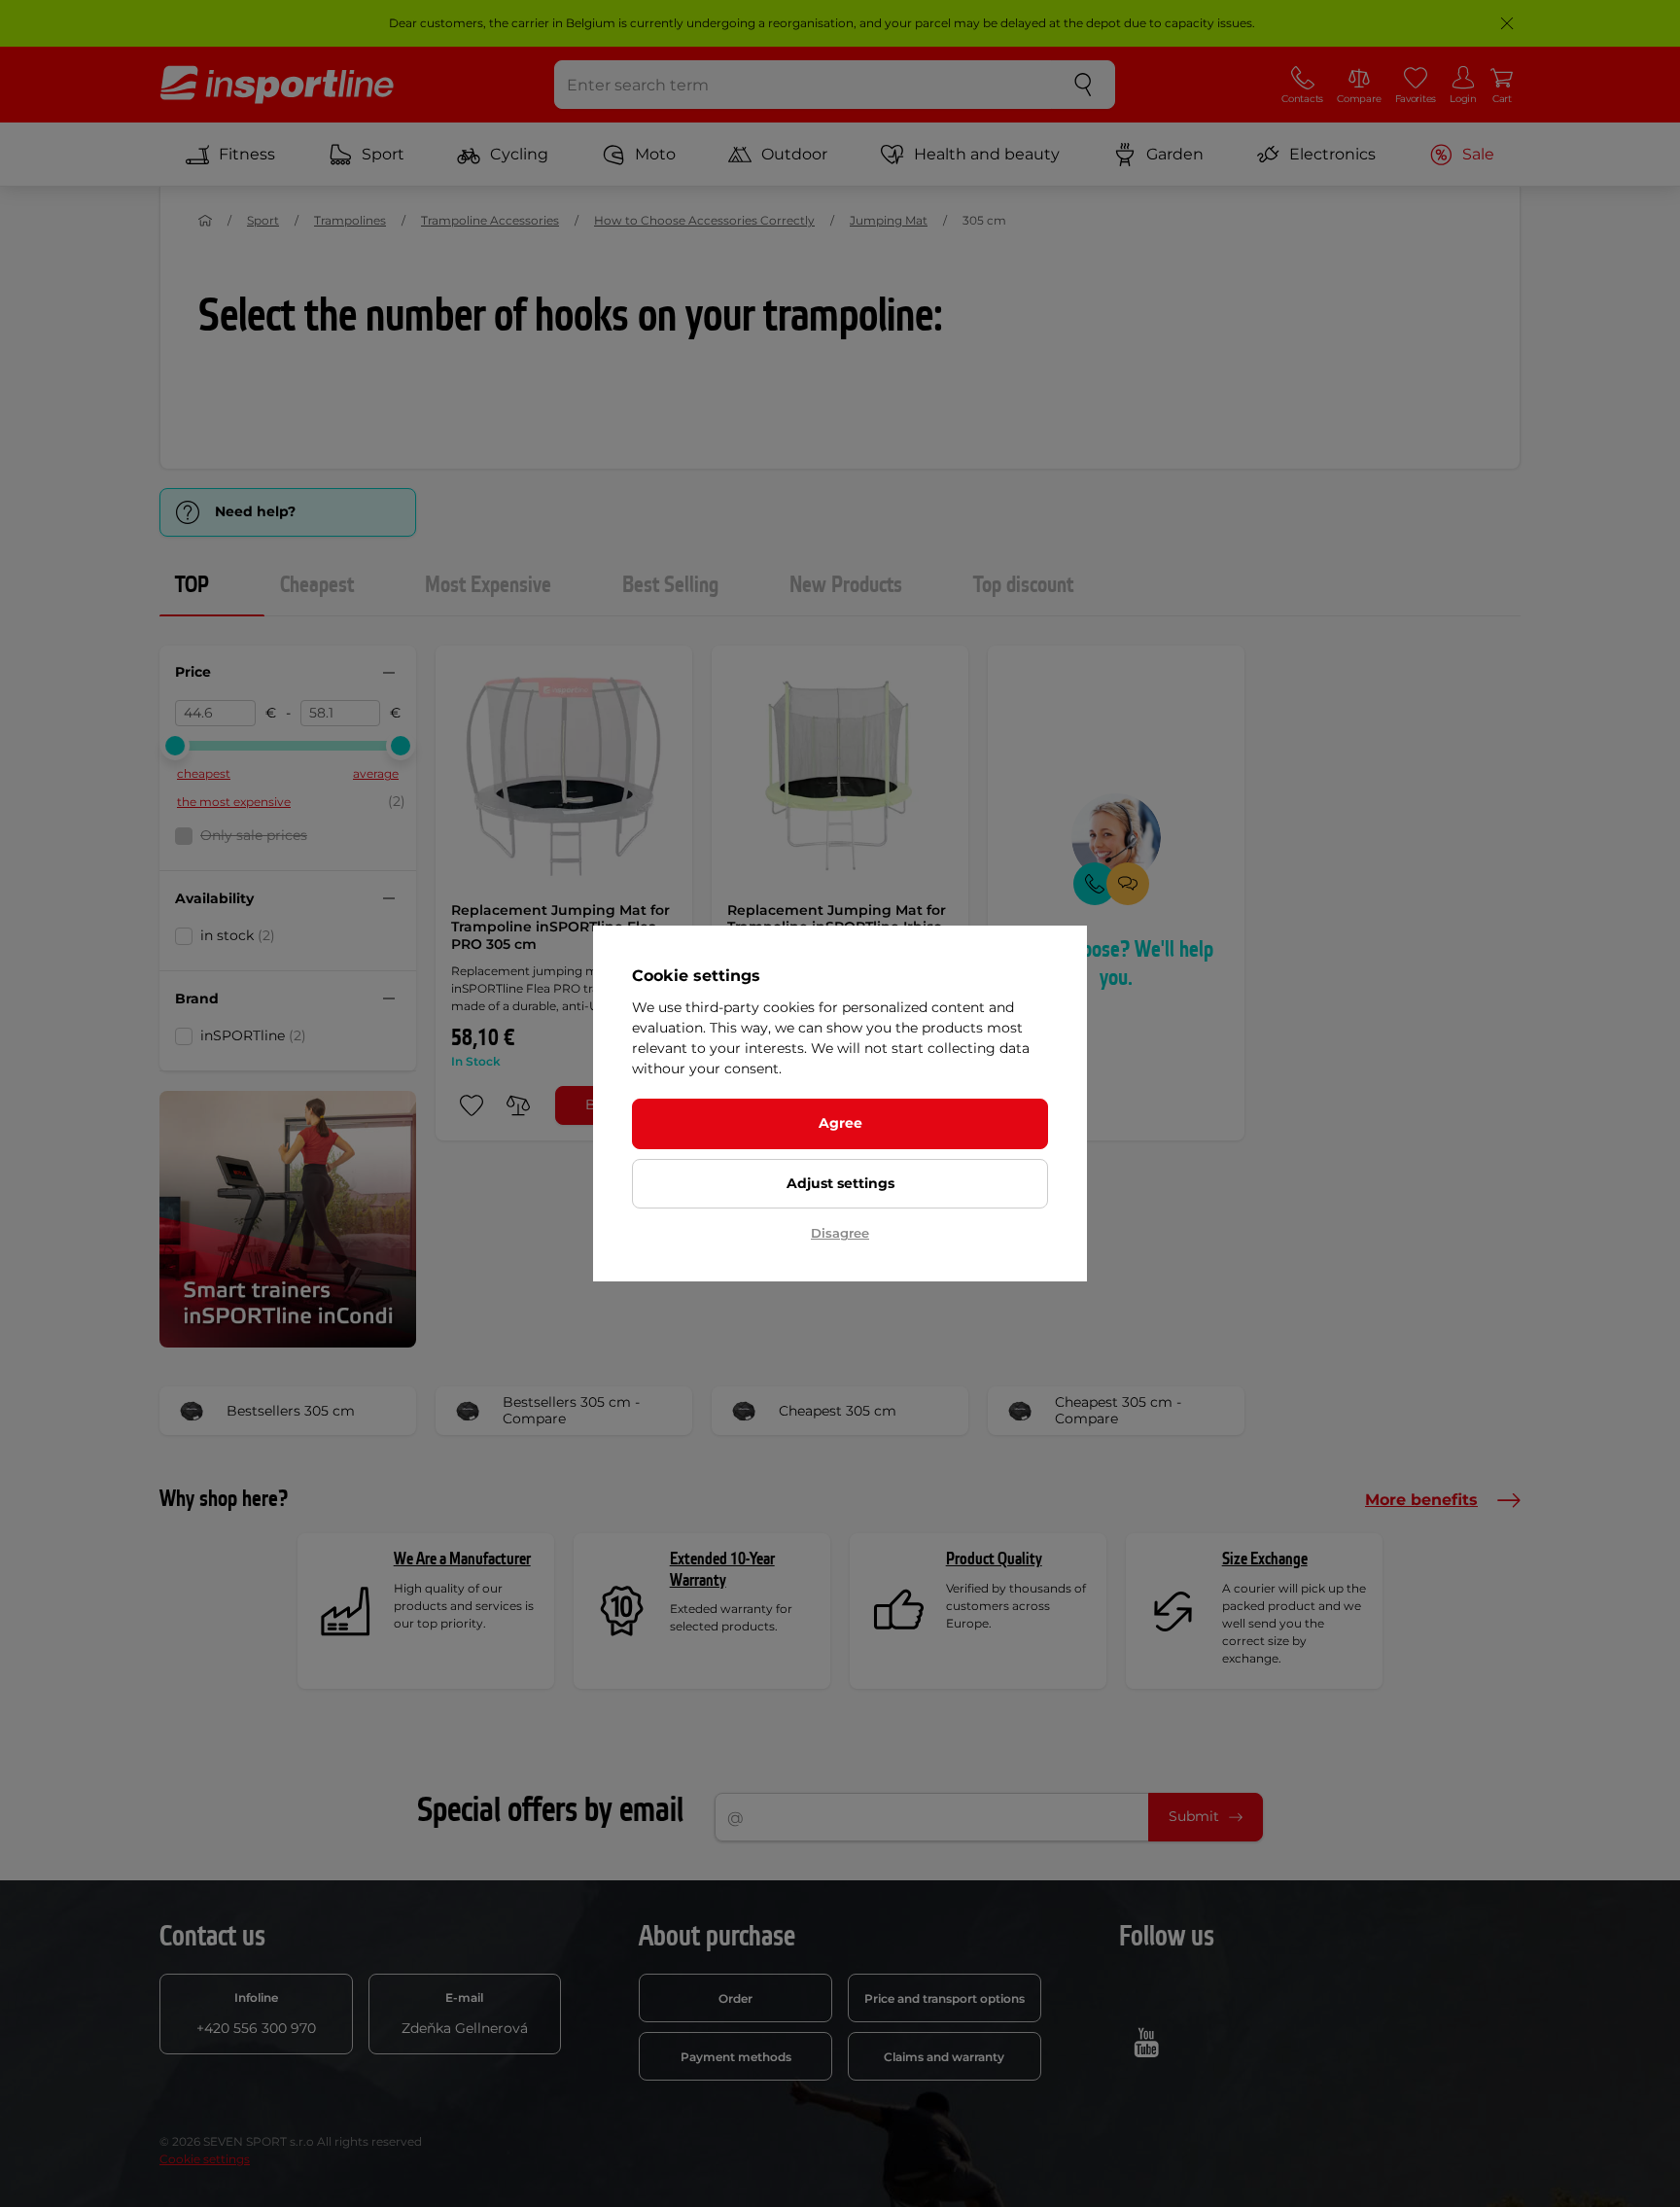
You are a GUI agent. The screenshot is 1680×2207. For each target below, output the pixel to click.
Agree (840, 1123)
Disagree (840, 1233)
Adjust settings (840, 1183)
